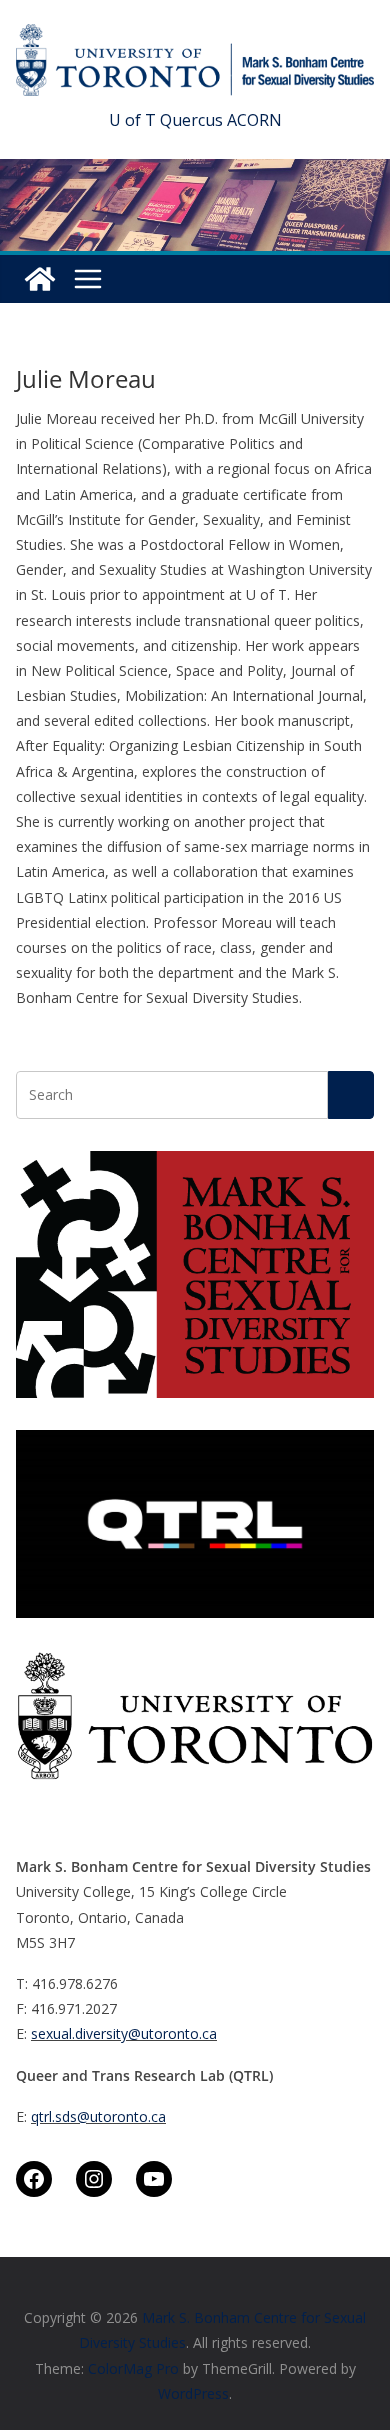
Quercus (191, 120)
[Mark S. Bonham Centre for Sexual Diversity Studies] (40, 279)
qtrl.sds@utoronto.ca (98, 2116)
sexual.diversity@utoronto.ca (124, 2033)
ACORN (254, 120)
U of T (132, 120)
